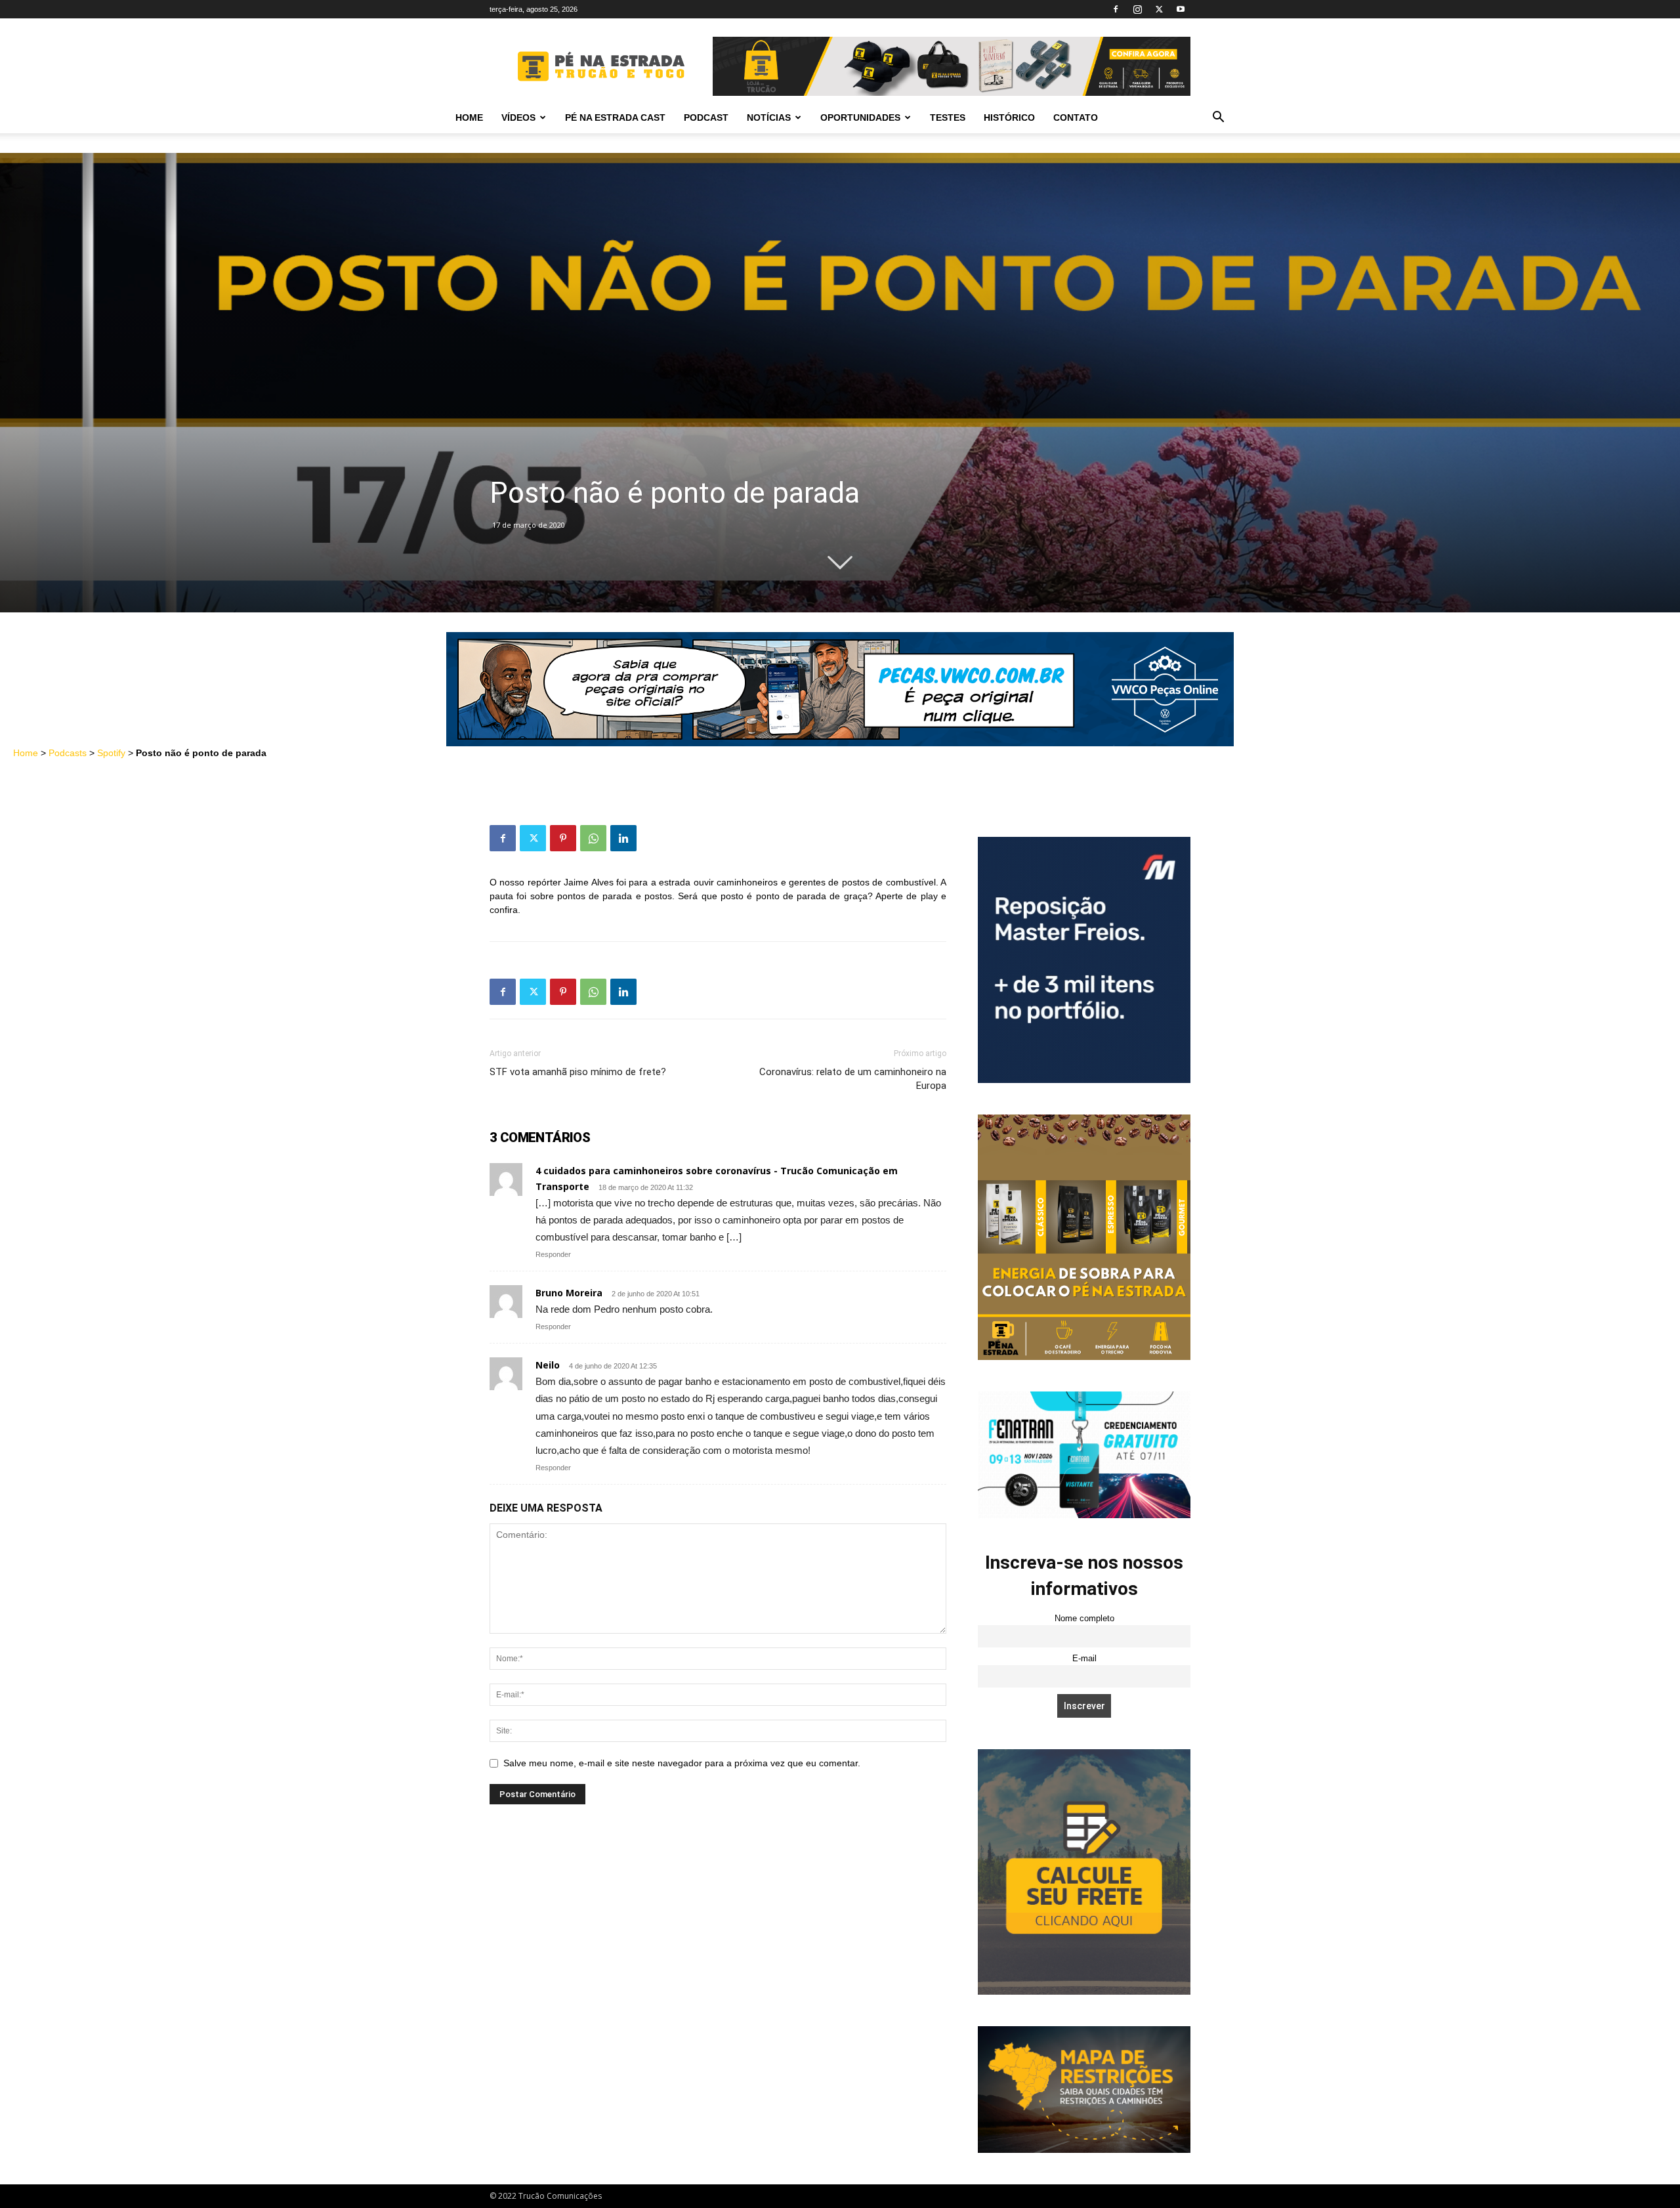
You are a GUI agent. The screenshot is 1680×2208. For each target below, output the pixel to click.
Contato (1076, 117)
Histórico (1009, 117)
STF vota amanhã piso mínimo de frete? (578, 1072)
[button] (1218, 118)
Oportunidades (860, 117)
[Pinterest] (563, 838)
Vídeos (518, 117)
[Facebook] (1116, 9)
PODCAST (706, 117)
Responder (553, 1254)
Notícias (769, 117)
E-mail (1084, 1659)
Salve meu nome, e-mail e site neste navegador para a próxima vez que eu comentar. (682, 1763)
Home (469, 117)
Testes (948, 117)
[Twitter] (1159, 9)
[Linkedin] (623, 838)
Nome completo (1084, 1619)
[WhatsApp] (593, 838)
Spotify (111, 753)
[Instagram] (1137, 9)
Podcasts (68, 753)
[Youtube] (1181, 9)
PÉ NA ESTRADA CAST (615, 117)
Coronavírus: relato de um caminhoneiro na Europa (853, 1079)
